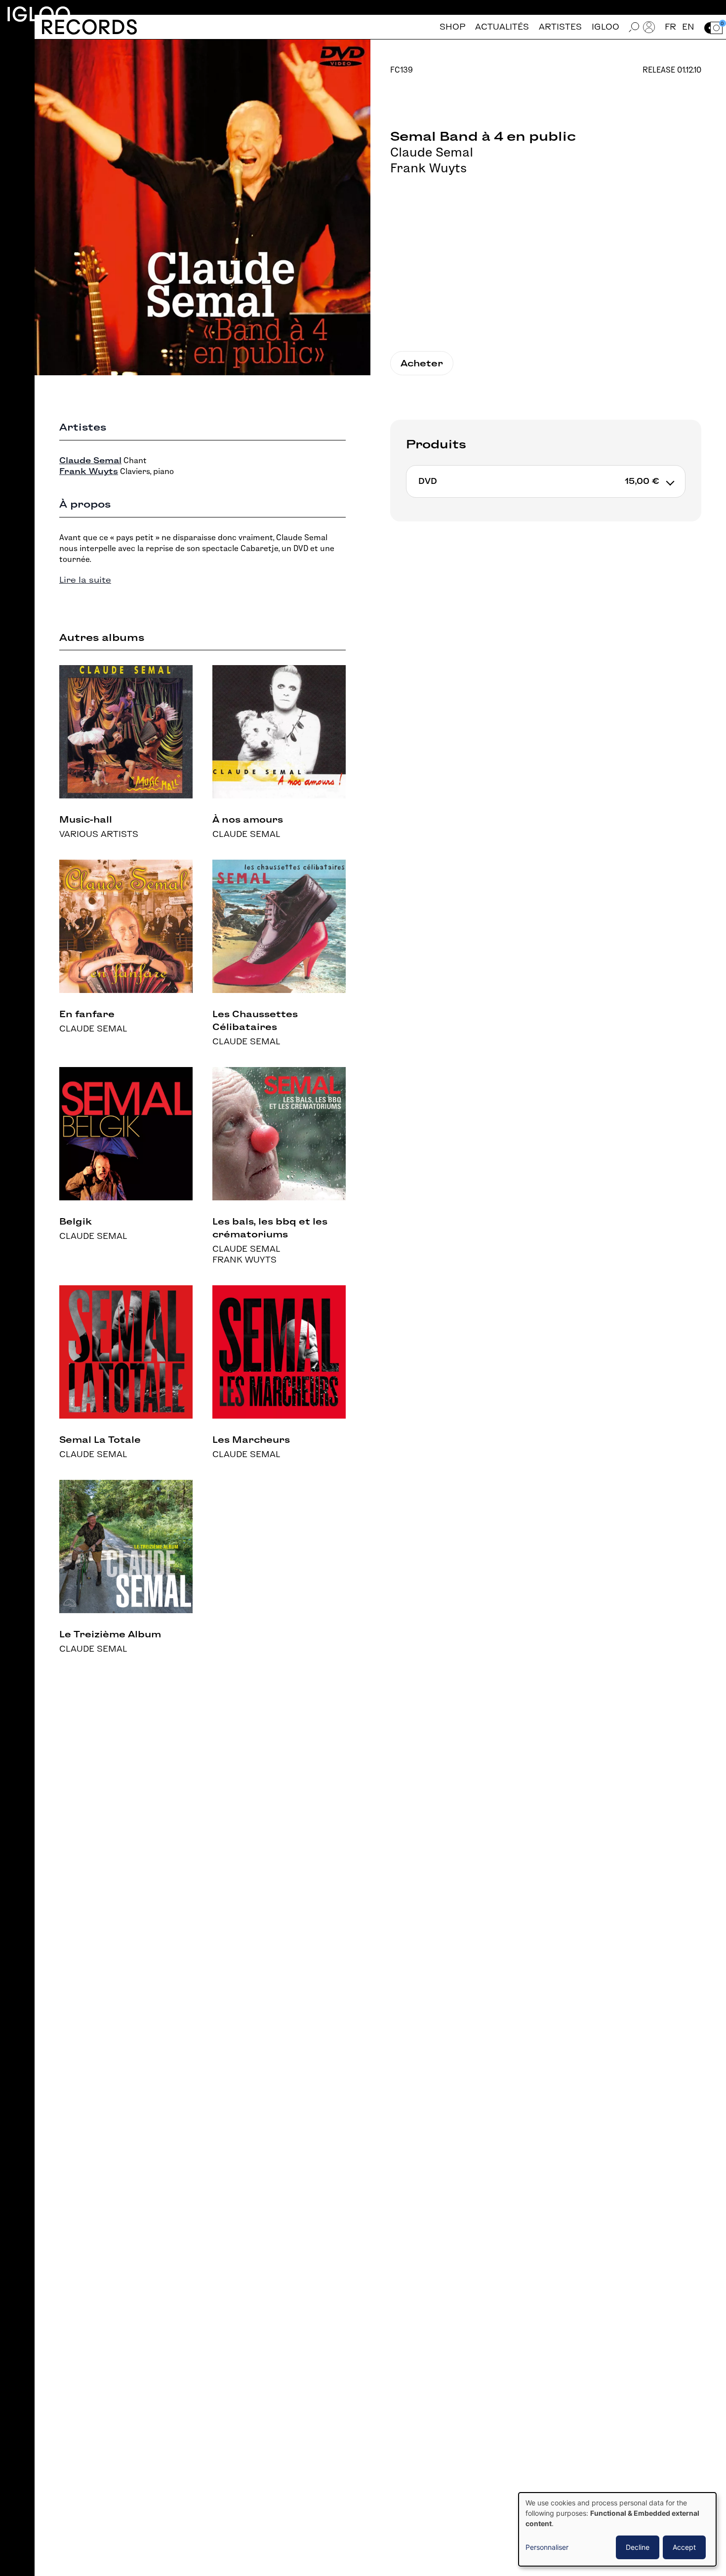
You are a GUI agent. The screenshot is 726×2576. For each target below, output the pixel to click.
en (688, 27)
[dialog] (617, 2529)
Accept (684, 2547)
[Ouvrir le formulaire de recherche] (634, 27)
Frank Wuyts (428, 168)
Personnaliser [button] (547, 2547)
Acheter (422, 363)
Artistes (560, 27)
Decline (638, 2547)
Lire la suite (85, 580)
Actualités (502, 27)
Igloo (39, 14)
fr (670, 27)
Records (89, 27)
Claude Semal (432, 152)
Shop (452, 27)
